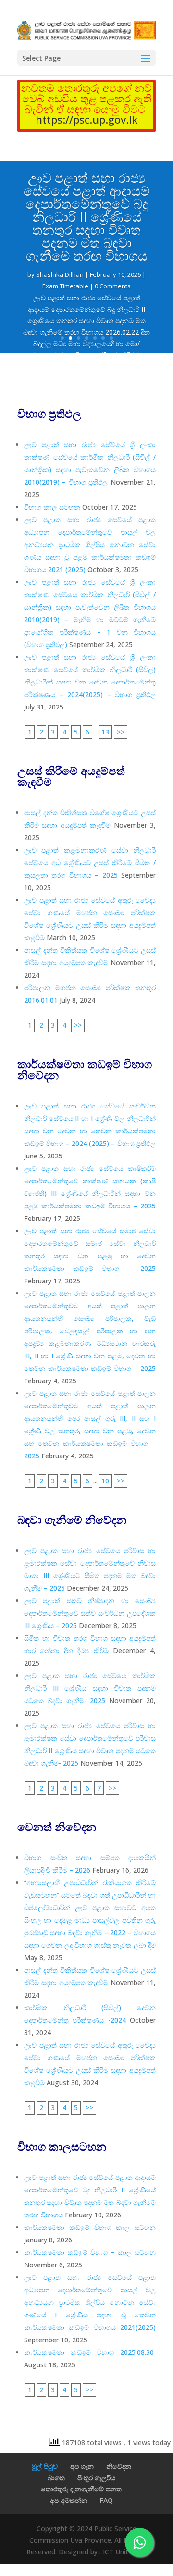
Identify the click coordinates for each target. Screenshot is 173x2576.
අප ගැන (82, 2466)
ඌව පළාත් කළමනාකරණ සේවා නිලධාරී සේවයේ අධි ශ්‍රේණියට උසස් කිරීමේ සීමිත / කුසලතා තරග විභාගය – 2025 (90, 863)
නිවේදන (119, 2466)
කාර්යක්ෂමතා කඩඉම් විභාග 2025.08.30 (90, 2352)
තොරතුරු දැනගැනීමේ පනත (81, 2489)
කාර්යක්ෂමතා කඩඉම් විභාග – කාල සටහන (90, 2252)
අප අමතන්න (69, 2500)
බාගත (56, 2478)
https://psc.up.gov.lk (86, 119)
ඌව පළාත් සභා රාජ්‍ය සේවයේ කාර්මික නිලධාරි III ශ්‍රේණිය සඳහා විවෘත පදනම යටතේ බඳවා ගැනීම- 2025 (90, 1688)
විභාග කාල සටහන (52, 507)
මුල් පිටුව (45, 2466)
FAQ (106, 2500)
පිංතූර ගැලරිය (96, 2478)
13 (105, 732)
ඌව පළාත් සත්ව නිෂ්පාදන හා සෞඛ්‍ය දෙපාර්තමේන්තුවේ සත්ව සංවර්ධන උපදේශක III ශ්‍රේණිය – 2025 (90, 1613)
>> (121, 732)
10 (105, 1481)
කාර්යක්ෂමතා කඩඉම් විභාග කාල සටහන (90, 2227)
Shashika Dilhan (60, 274)
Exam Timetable (65, 286)
